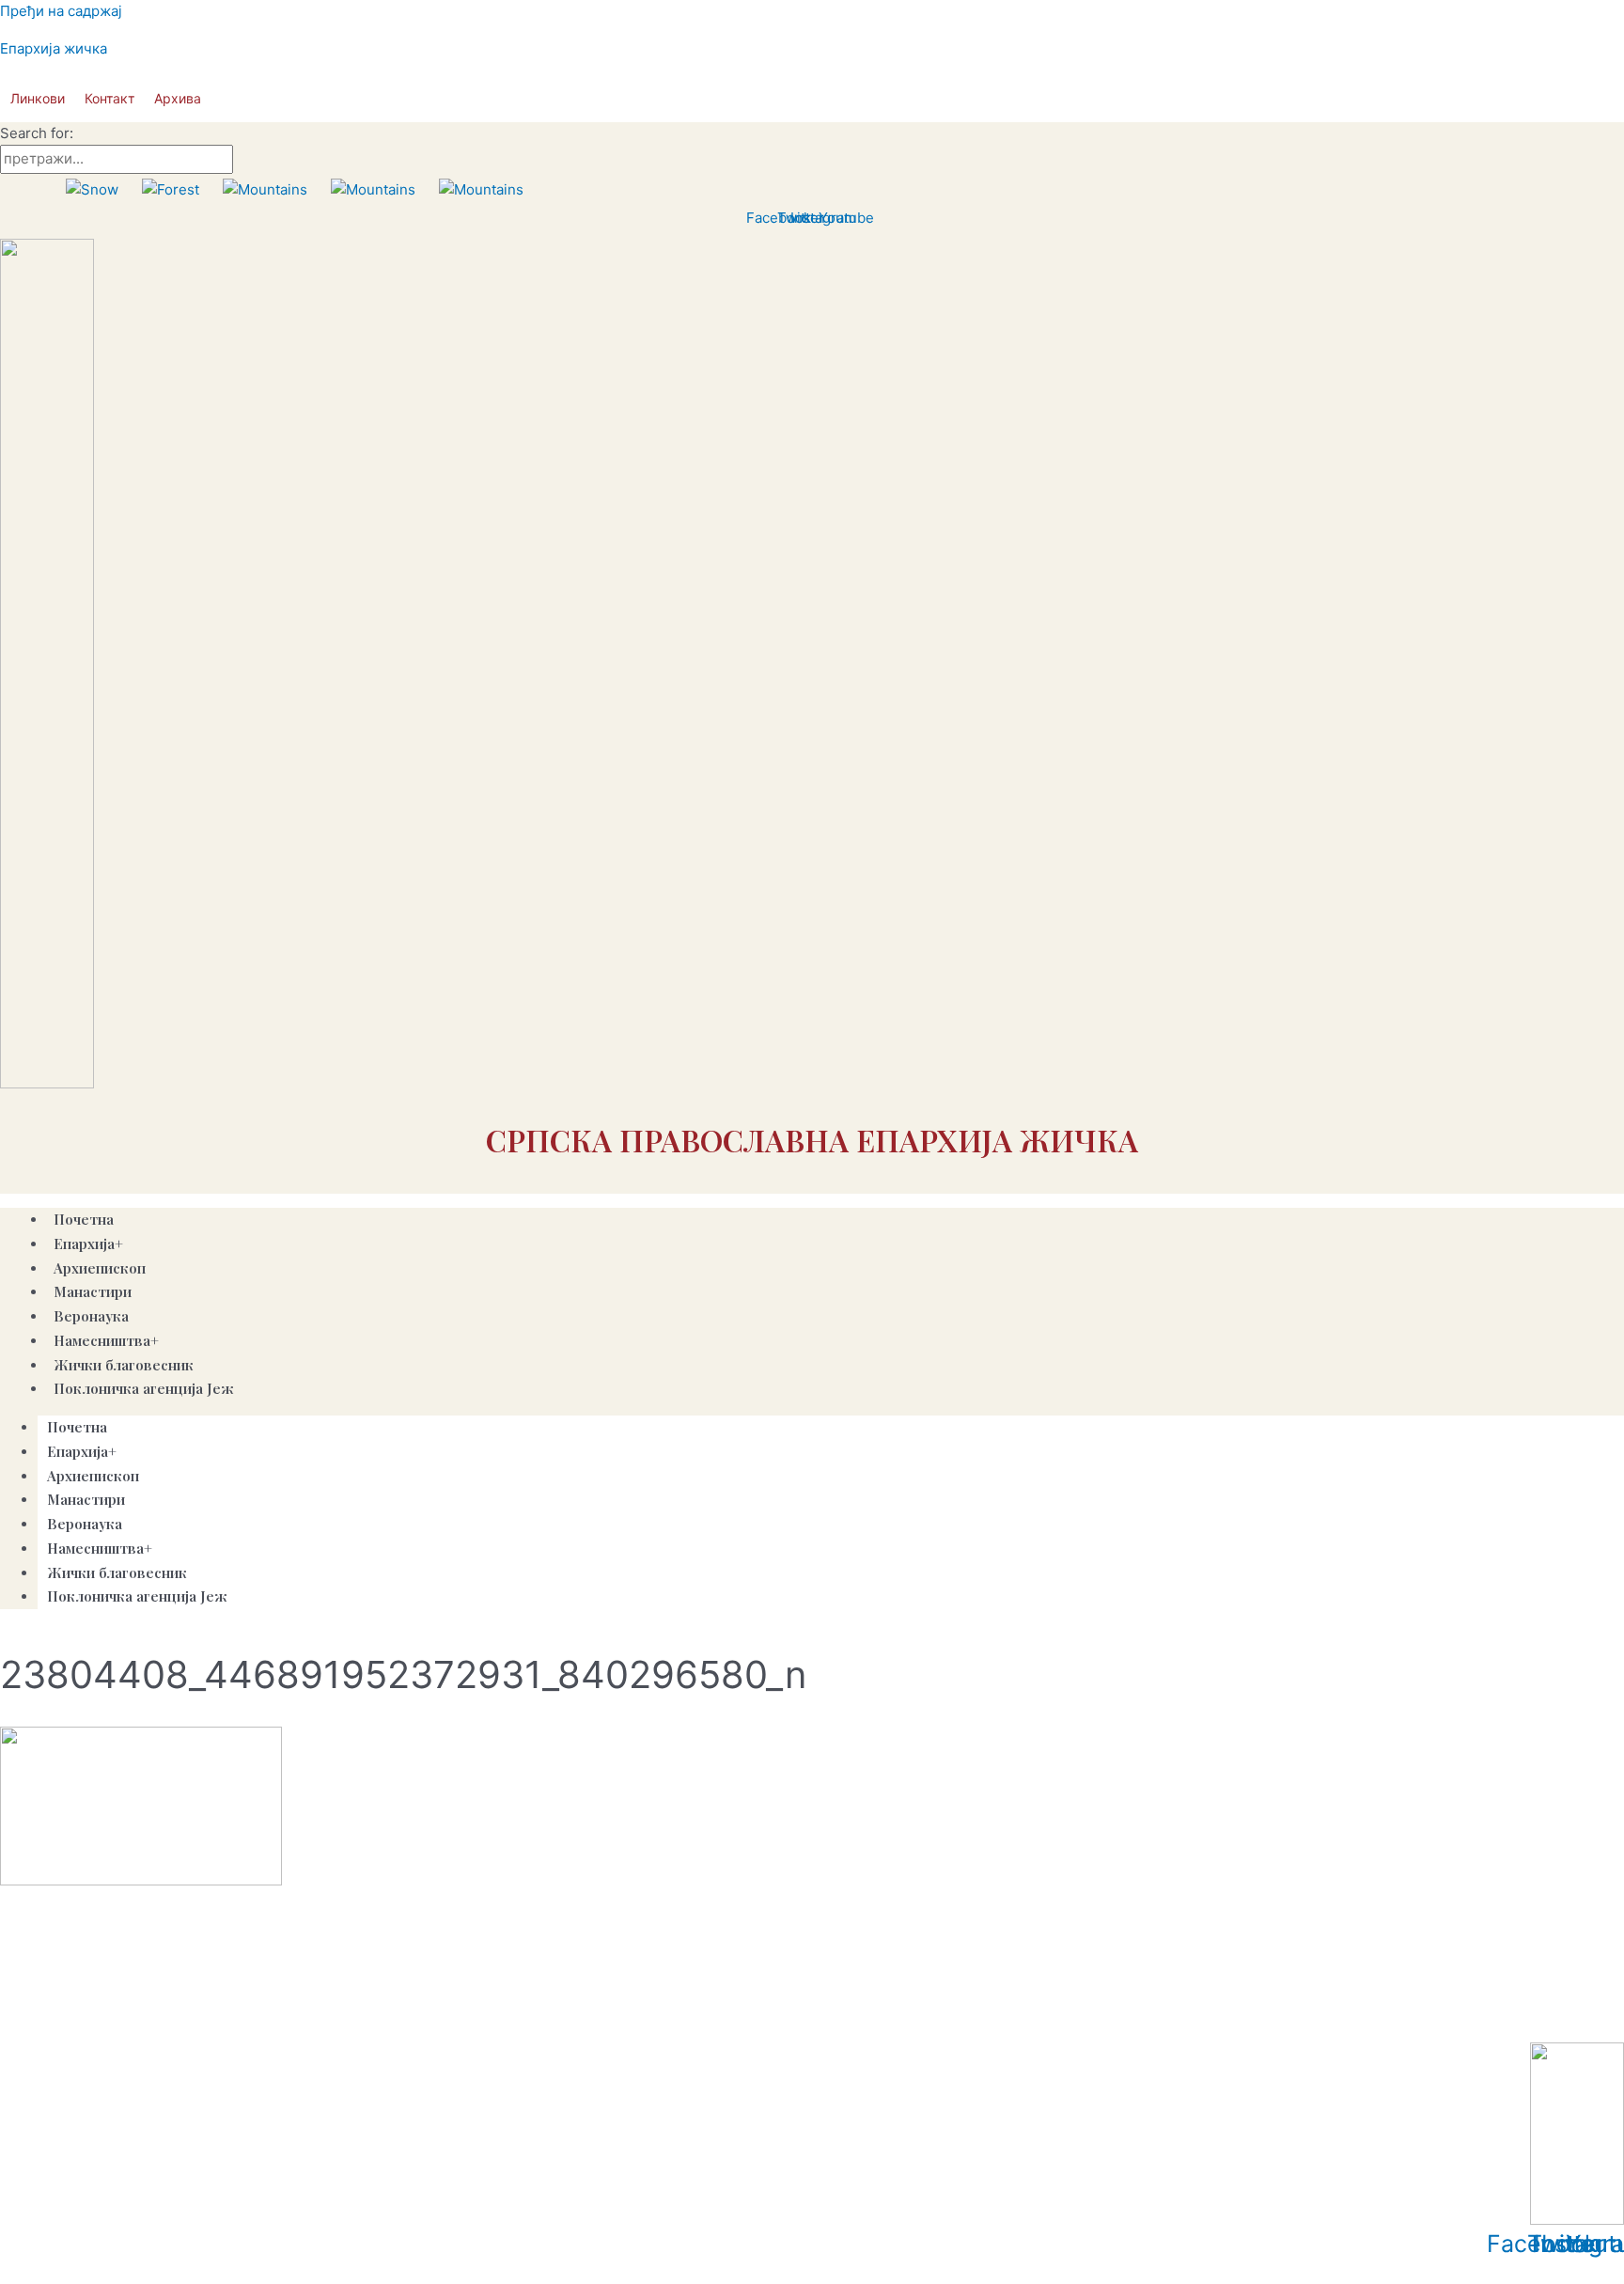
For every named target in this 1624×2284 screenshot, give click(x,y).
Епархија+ (88, 1244)
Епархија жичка (54, 48)
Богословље (385, 2018)
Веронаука (85, 1524)
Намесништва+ (106, 1340)
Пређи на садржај (61, 11)
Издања (254, 2018)
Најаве (312, 2018)
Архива (178, 98)
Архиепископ (93, 1476)
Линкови (38, 98)
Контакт (109, 98)
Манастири (86, 1499)
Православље (92, 2018)
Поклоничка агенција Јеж (144, 1388)
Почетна (77, 1427)
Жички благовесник (117, 1572)
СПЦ (21, 2018)
